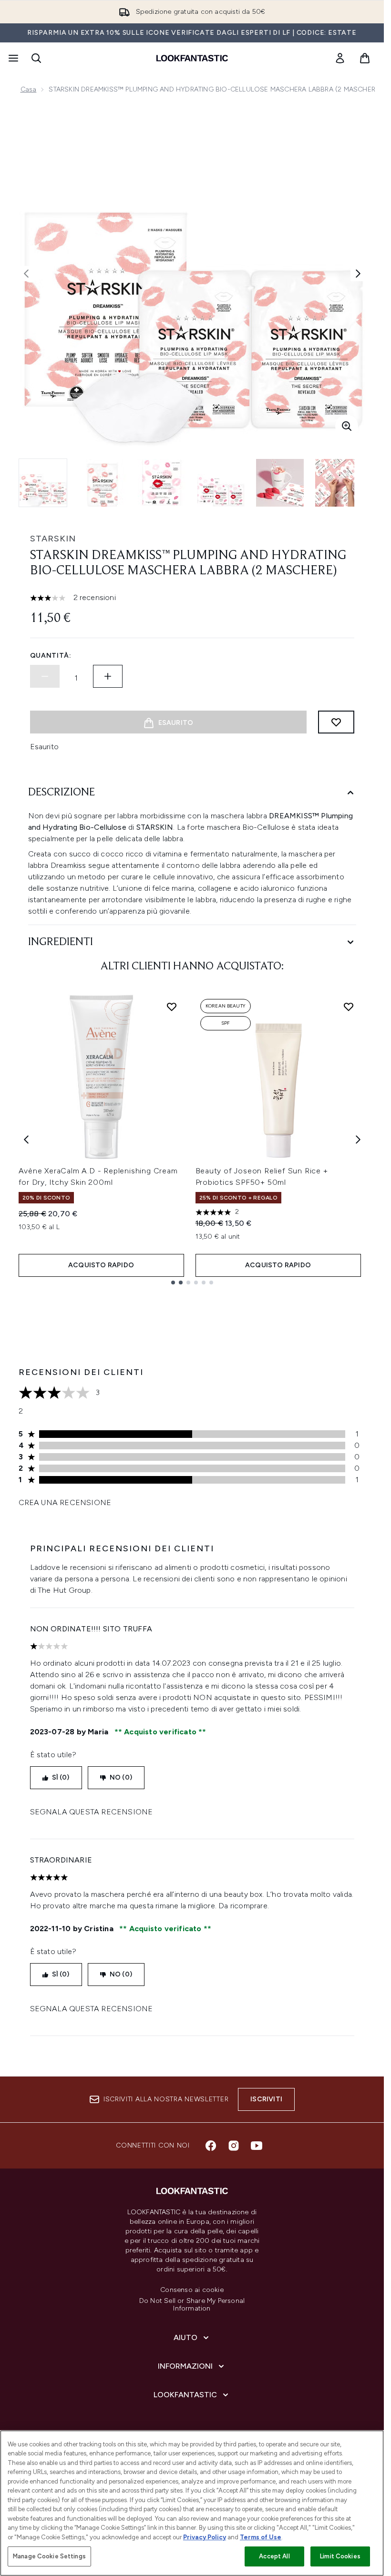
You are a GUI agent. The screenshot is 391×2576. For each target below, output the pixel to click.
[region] (192, 2503)
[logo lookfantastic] (192, 58)
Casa (29, 89)
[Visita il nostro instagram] (234, 2146)
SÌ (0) (61, 1777)
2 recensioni (95, 597)
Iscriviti (266, 2099)
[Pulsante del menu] (12, 58)
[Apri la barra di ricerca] (36, 58)
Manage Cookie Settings (49, 2556)
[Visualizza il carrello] (365, 58)
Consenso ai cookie (192, 2290)
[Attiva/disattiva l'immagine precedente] (26, 274)
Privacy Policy (205, 2537)
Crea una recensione (65, 1502)
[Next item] (358, 1140)
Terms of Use (261, 2537)
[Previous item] (26, 1140)
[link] (340, 58)
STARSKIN (53, 539)
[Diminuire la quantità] (45, 676)
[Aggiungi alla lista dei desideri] (336, 722)
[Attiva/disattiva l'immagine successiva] (358, 274)
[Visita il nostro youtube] (257, 2146)
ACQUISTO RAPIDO (101, 1265)
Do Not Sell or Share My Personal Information (192, 2305)
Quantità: (51, 656)
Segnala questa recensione (92, 1812)
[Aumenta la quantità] (108, 676)
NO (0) (121, 1777)
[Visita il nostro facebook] (211, 2146)
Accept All (274, 2556)
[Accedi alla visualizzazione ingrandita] (347, 426)
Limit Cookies (340, 2556)
